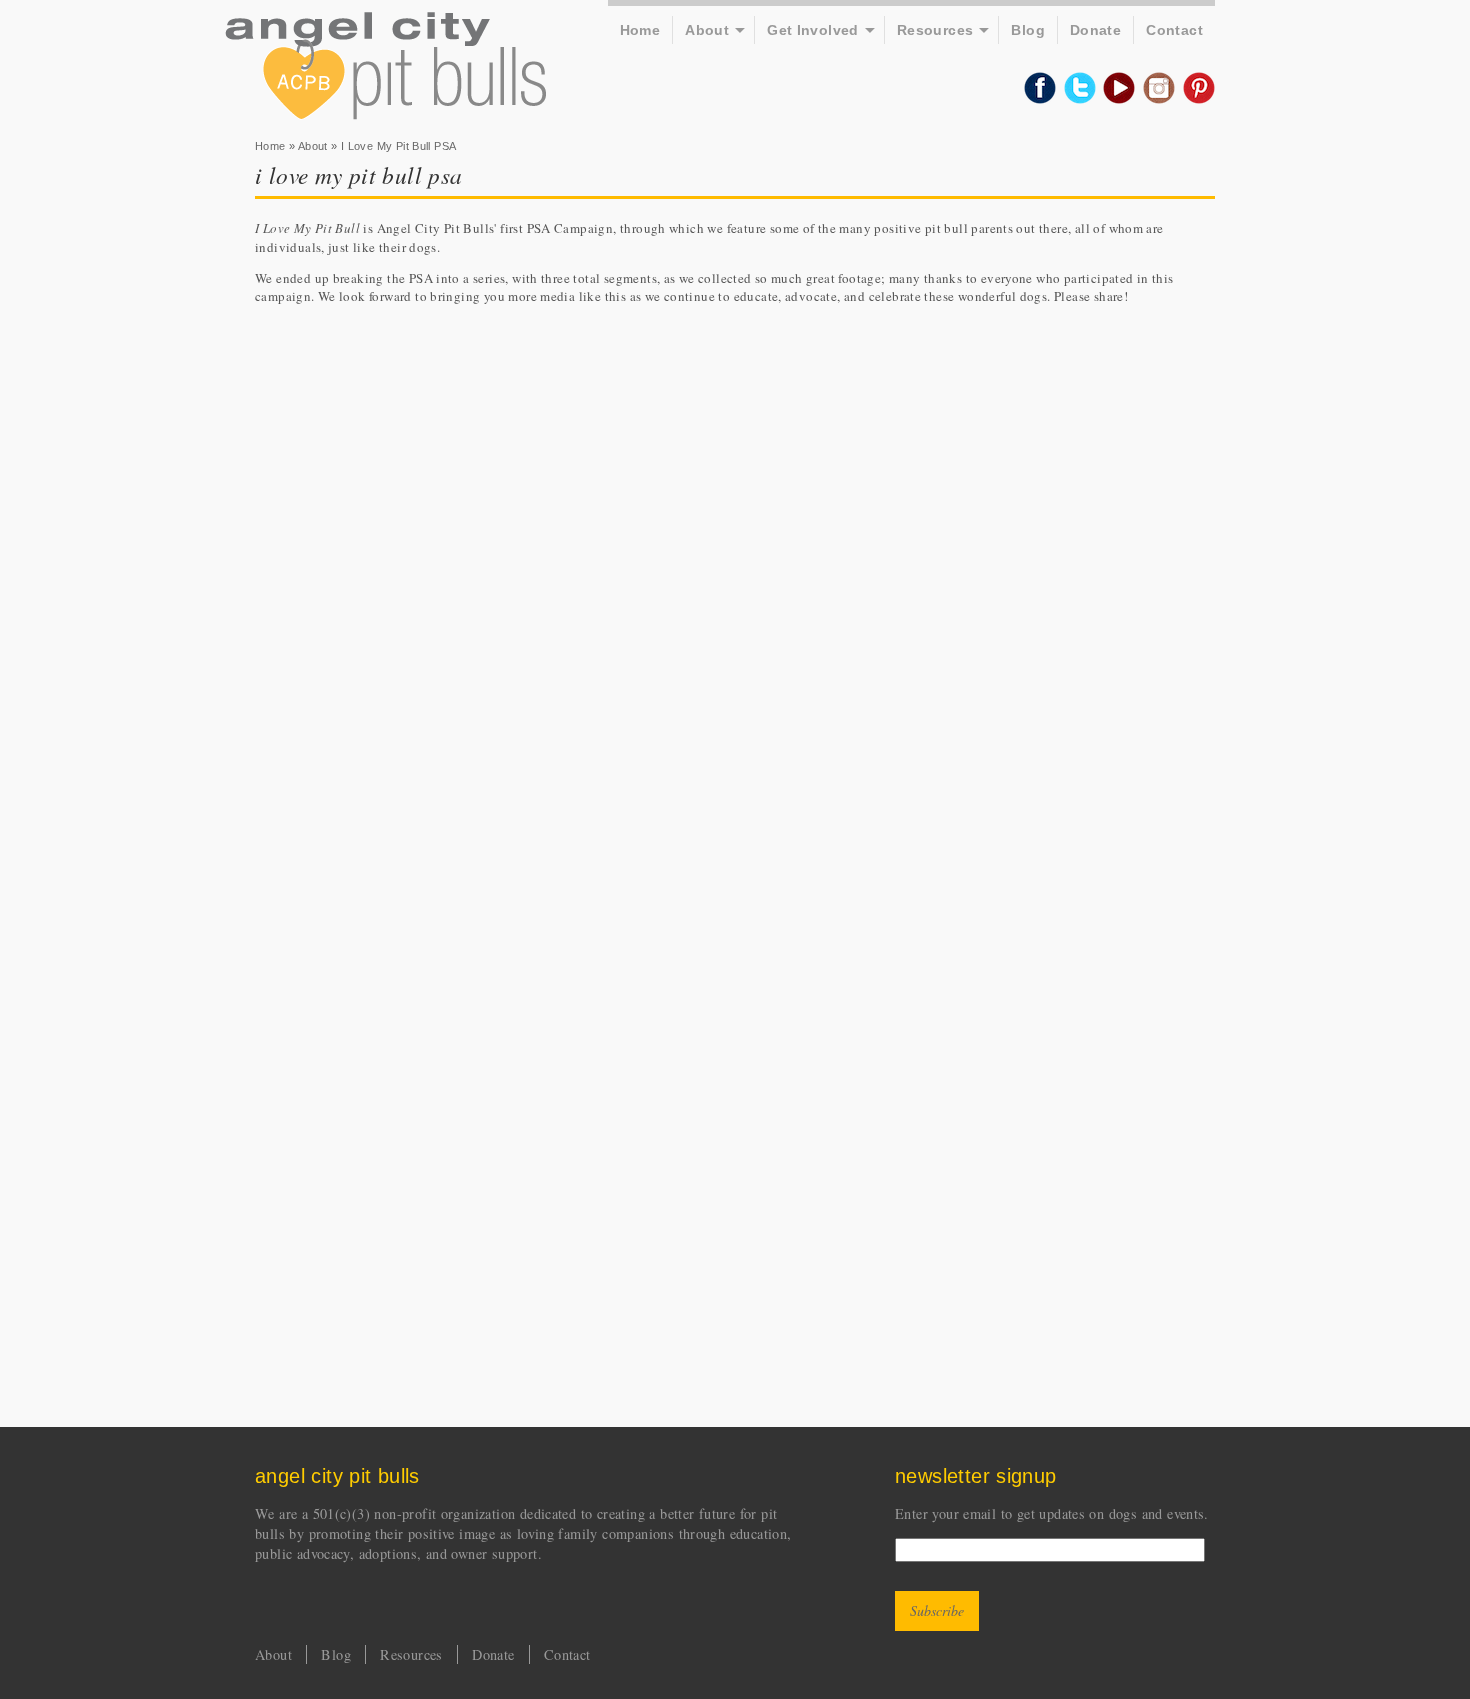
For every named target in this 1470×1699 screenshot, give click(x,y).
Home (640, 30)
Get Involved (813, 30)
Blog (1028, 30)
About (707, 30)
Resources (935, 30)
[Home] (385, 68)
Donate (1095, 30)
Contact (1174, 30)
